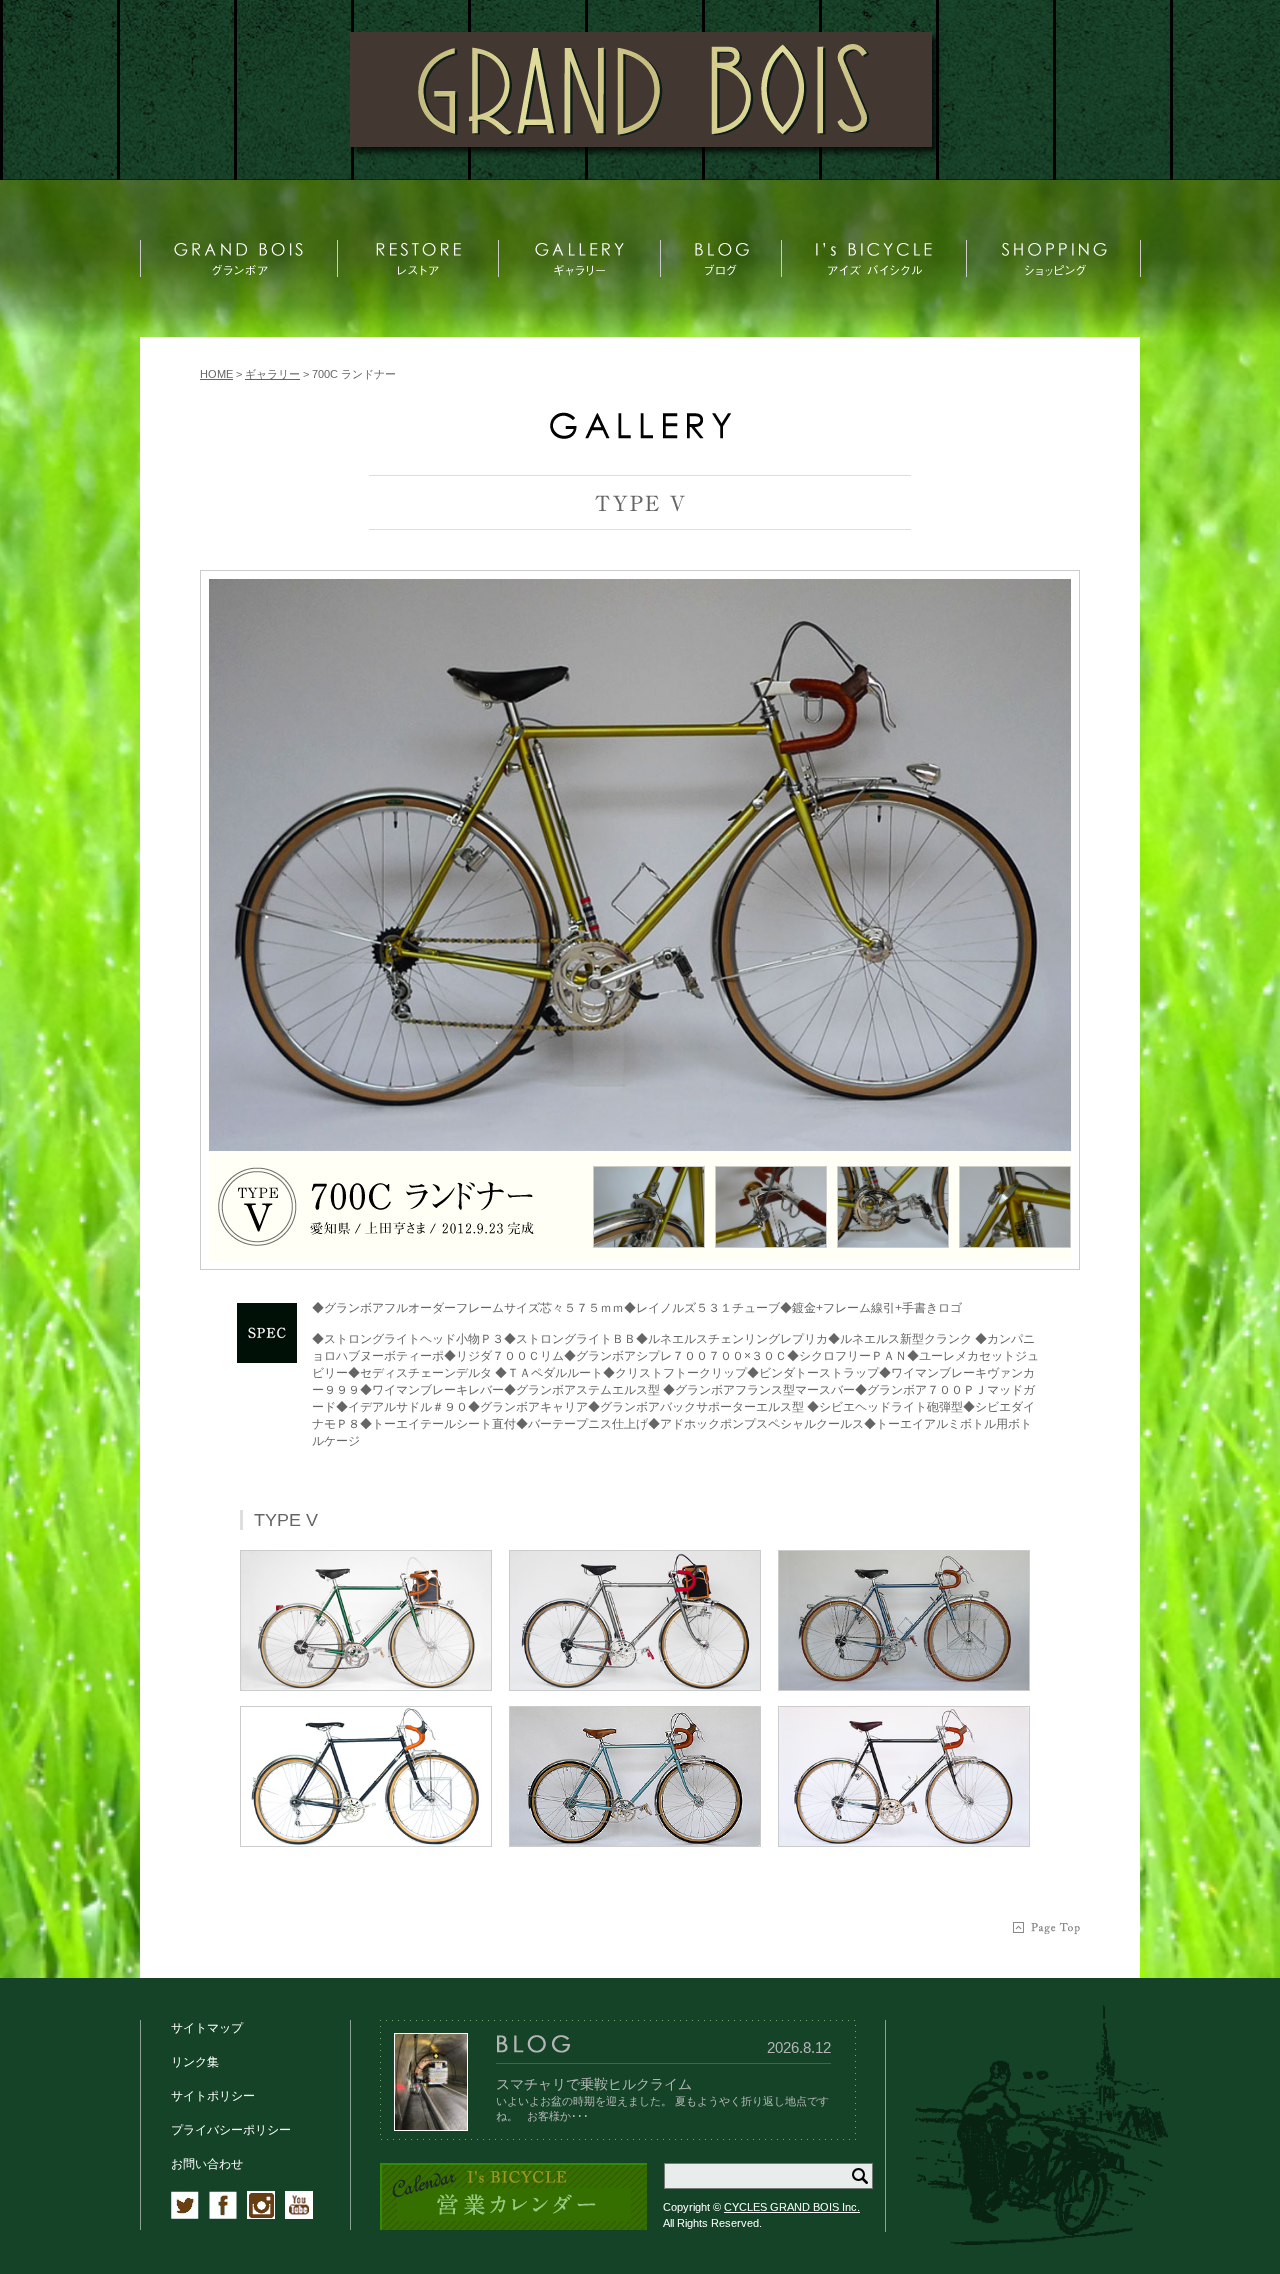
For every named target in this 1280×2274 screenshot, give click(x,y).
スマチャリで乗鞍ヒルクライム (594, 2084)
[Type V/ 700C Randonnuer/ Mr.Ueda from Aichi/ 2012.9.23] (640, 865)
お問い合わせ (207, 2164)
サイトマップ (207, 2028)
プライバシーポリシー (231, 2130)
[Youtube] (299, 2215)
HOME (216, 374)
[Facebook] (223, 2215)
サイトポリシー (213, 2096)
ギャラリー (272, 374)
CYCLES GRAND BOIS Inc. (792, 2207)
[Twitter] (185, 2215)
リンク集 (195, 2062)
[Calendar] (513, 2226)
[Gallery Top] (640, 434)
